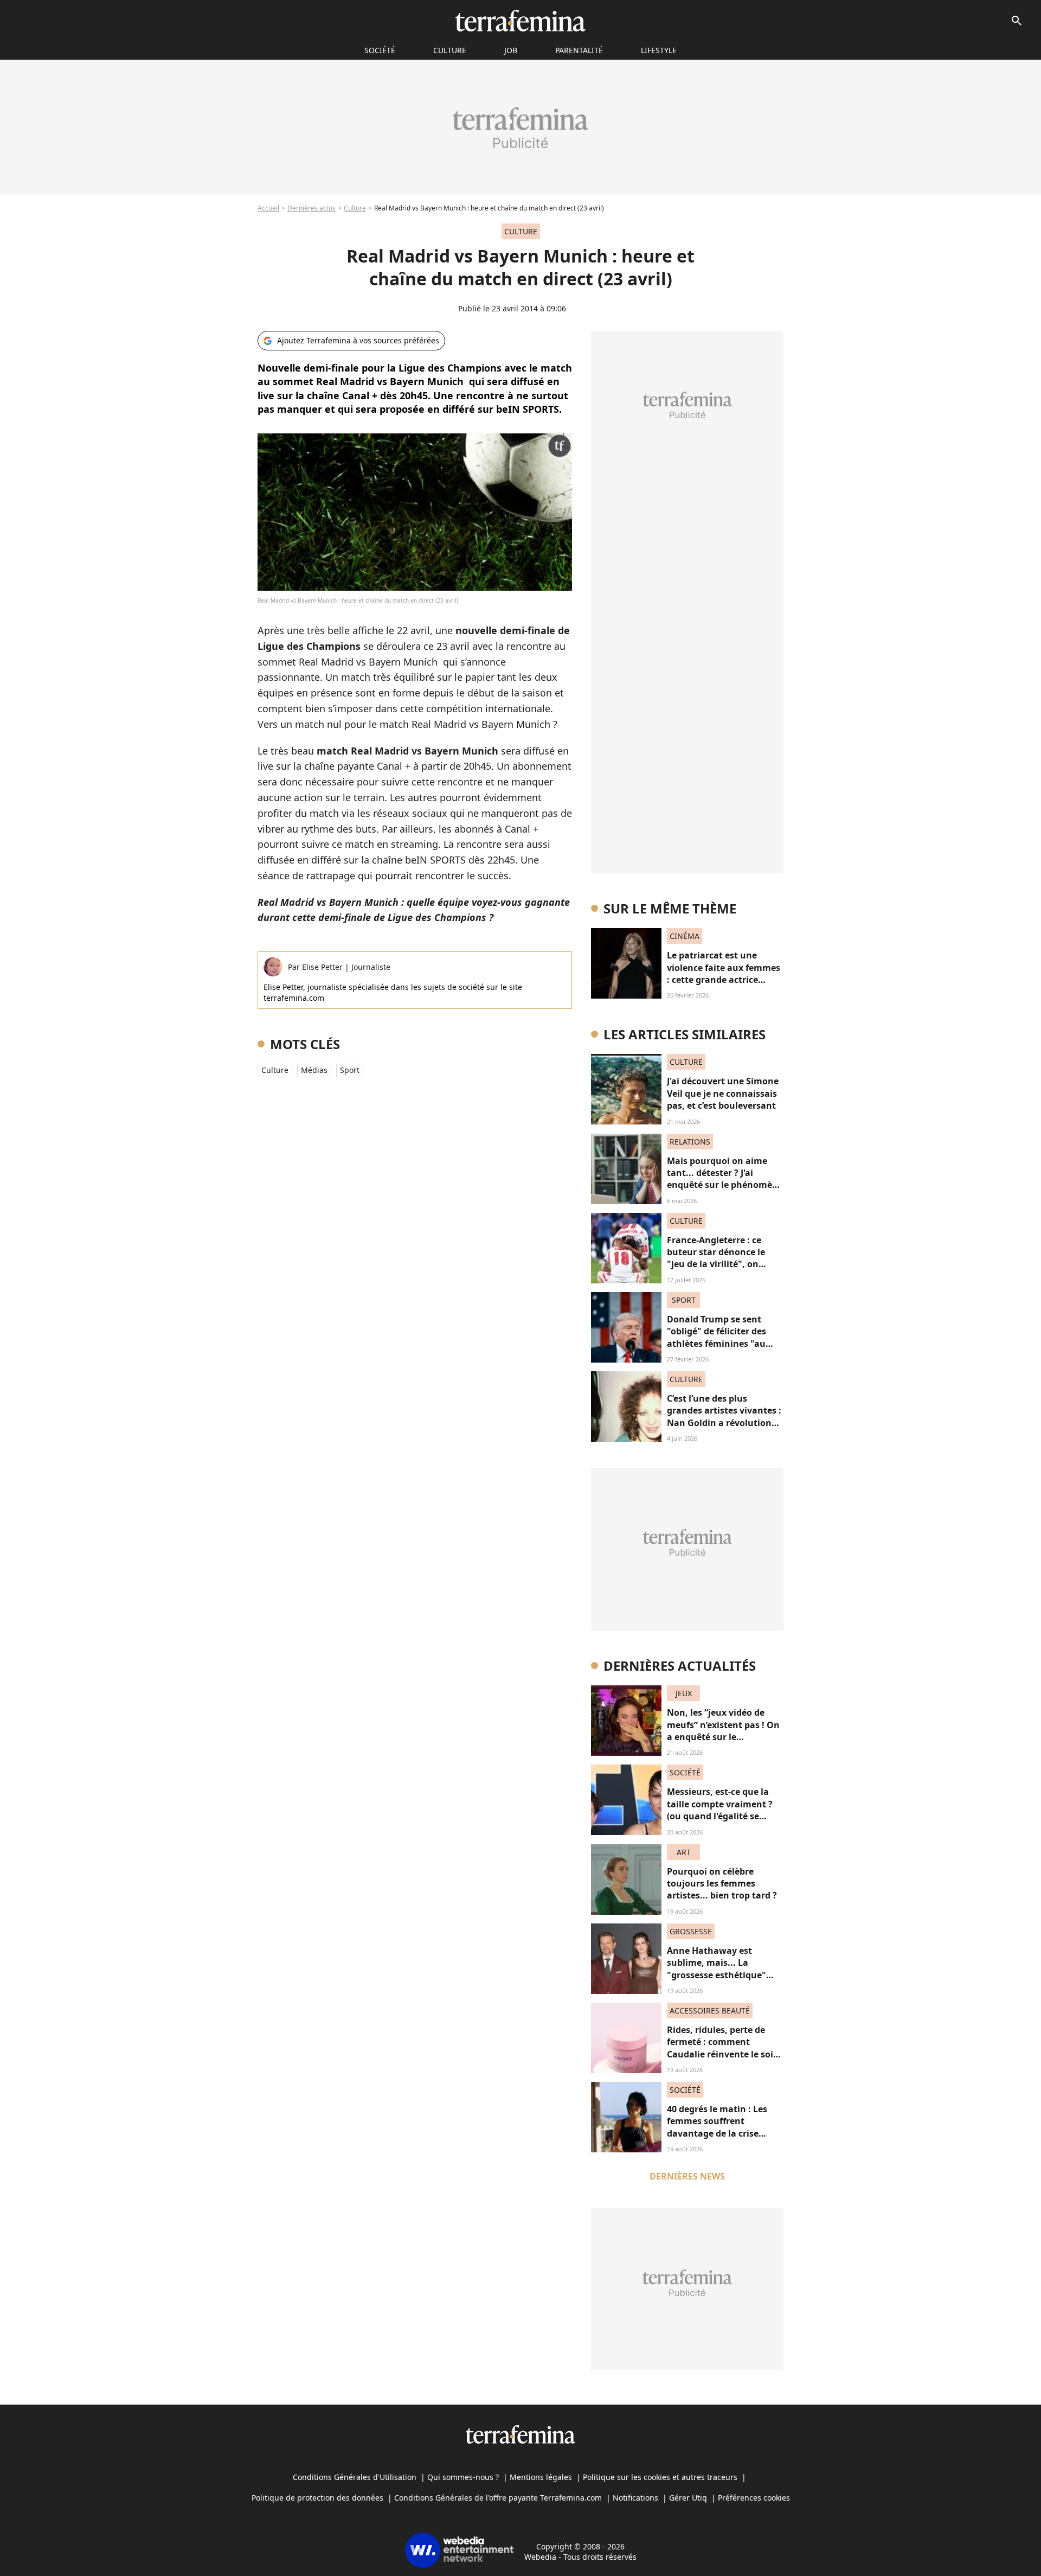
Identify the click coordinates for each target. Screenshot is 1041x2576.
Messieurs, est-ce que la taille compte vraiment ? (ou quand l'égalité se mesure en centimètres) (720, 1810)
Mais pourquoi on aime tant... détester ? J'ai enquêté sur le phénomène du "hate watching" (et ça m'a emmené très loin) (725, 1185)
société (380, 50)
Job (511, 50)
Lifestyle (659, 50)
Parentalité (579, 50)
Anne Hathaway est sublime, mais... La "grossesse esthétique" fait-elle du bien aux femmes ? (717, 1975)
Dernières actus (311, 208)
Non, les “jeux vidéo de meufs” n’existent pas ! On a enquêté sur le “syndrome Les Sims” (723, 1731)
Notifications (635, 2498)
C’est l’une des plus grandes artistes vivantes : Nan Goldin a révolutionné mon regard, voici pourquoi (725, 1423)
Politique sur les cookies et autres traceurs (660, 2477)
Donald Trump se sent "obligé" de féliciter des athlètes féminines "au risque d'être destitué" (717, 1337)
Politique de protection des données (317, 2498)
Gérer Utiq (688, 2498)
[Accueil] (520, 21)
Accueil (268, 208)
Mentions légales (541, 2477)
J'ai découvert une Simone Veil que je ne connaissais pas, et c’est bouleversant (723, 1093)
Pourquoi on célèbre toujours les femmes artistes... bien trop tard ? (722, 1884)
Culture (450, 50)
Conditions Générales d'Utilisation (355, 2477)
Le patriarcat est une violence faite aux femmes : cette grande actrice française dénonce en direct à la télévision (724, 980)
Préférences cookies (754, 2498)
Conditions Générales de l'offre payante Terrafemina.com (498, 2498)
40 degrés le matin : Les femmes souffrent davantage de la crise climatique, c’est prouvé (718, 2127)
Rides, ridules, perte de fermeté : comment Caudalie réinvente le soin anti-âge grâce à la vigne (723, 2048)
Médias (314, 1070)
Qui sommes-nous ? (463, 2477)
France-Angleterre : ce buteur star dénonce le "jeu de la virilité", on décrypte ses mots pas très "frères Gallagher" (724, 1264)
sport (350, 1070)
